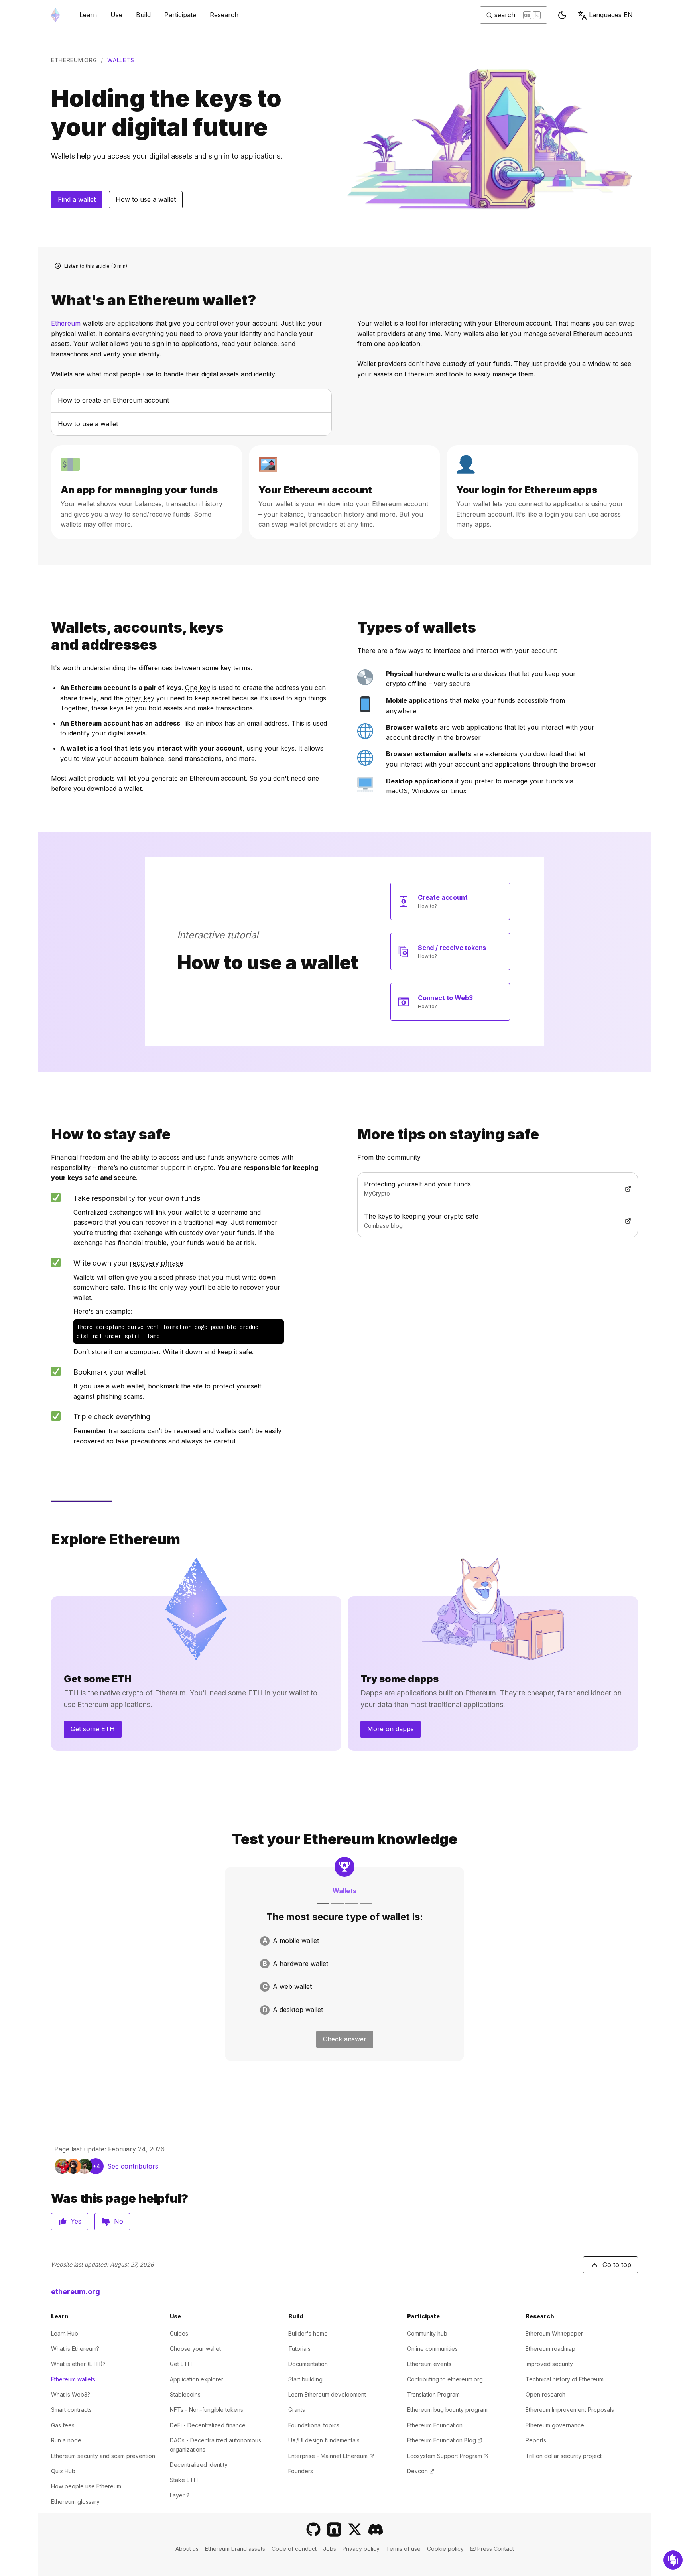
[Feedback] (673, 2560)
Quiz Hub (63, 2471)
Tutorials (299, 2349)
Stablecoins (185, 2394)
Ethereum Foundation (435, 2425)
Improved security (549, 2364)
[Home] (55, 15)
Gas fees (63, 2425)
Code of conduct (294, 2549)
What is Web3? (71, 2394)
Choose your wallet (195, 2349)
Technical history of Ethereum (565, 2379)
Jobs (330, 2549)
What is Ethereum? (75, 2349)
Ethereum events (429, 2364)
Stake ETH (184, 2480)
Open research (545, 2394)
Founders (301, 2471)
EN (611, 15)
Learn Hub (65, 2333)
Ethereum (66, 323)
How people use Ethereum (86, 2486)
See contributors (133, 2166)
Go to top (617, 2265)
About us (187, 2549)
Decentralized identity (199, 2465)
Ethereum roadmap (550, 2349)
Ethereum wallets (73, 2379)
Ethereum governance (555, 2425)
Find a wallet (77, 199)
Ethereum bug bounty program (447, 2410)
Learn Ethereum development (327, 2394)
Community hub (427, 2333)
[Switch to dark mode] (562, 15)
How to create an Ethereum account (113, 400)
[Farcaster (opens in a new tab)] (334, 2529)
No (119, 2221)
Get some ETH (93, 1729)
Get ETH (181, 2364)
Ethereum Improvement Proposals (570, 2410)
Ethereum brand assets (235, 2549)
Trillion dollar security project (564, 2456)
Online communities (432, 2349)
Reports (536, 2440)
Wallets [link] (121, 60)
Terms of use (403, 2549)
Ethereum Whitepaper (554, 2333)
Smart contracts (71, 2410)
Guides (179, 2333)
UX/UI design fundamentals (324, 2440)
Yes (76, 2221)
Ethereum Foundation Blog (445, 2440)
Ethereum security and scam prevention (103, 2456)
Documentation (308, 2364)
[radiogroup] (344, 1975)
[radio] (344, 1941)
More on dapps (391, 1729)
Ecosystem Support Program (448, 2456)
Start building (305, 2379)
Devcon (421, 2471)
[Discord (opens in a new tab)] (376, 2529)
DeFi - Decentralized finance (208, 2425)
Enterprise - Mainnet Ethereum (331, 2456)
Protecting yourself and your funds (450, 1184)
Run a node (66, 2440)
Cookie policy (445, 2549)
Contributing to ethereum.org (445, 2379)
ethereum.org (74, 60)
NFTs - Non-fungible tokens (207, 2410)
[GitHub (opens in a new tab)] (313, 2529)
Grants (297, 2410)
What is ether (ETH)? (78, 2364)
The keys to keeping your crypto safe (453, 1216)
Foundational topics (314, 2425)
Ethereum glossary (75, 2502)
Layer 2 (180, 2495)
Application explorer (197, 2379)
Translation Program (433, 2394)
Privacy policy (361, 2549)
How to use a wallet (146, 199)
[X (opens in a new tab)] (355, 2529)
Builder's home (308, 2333)
